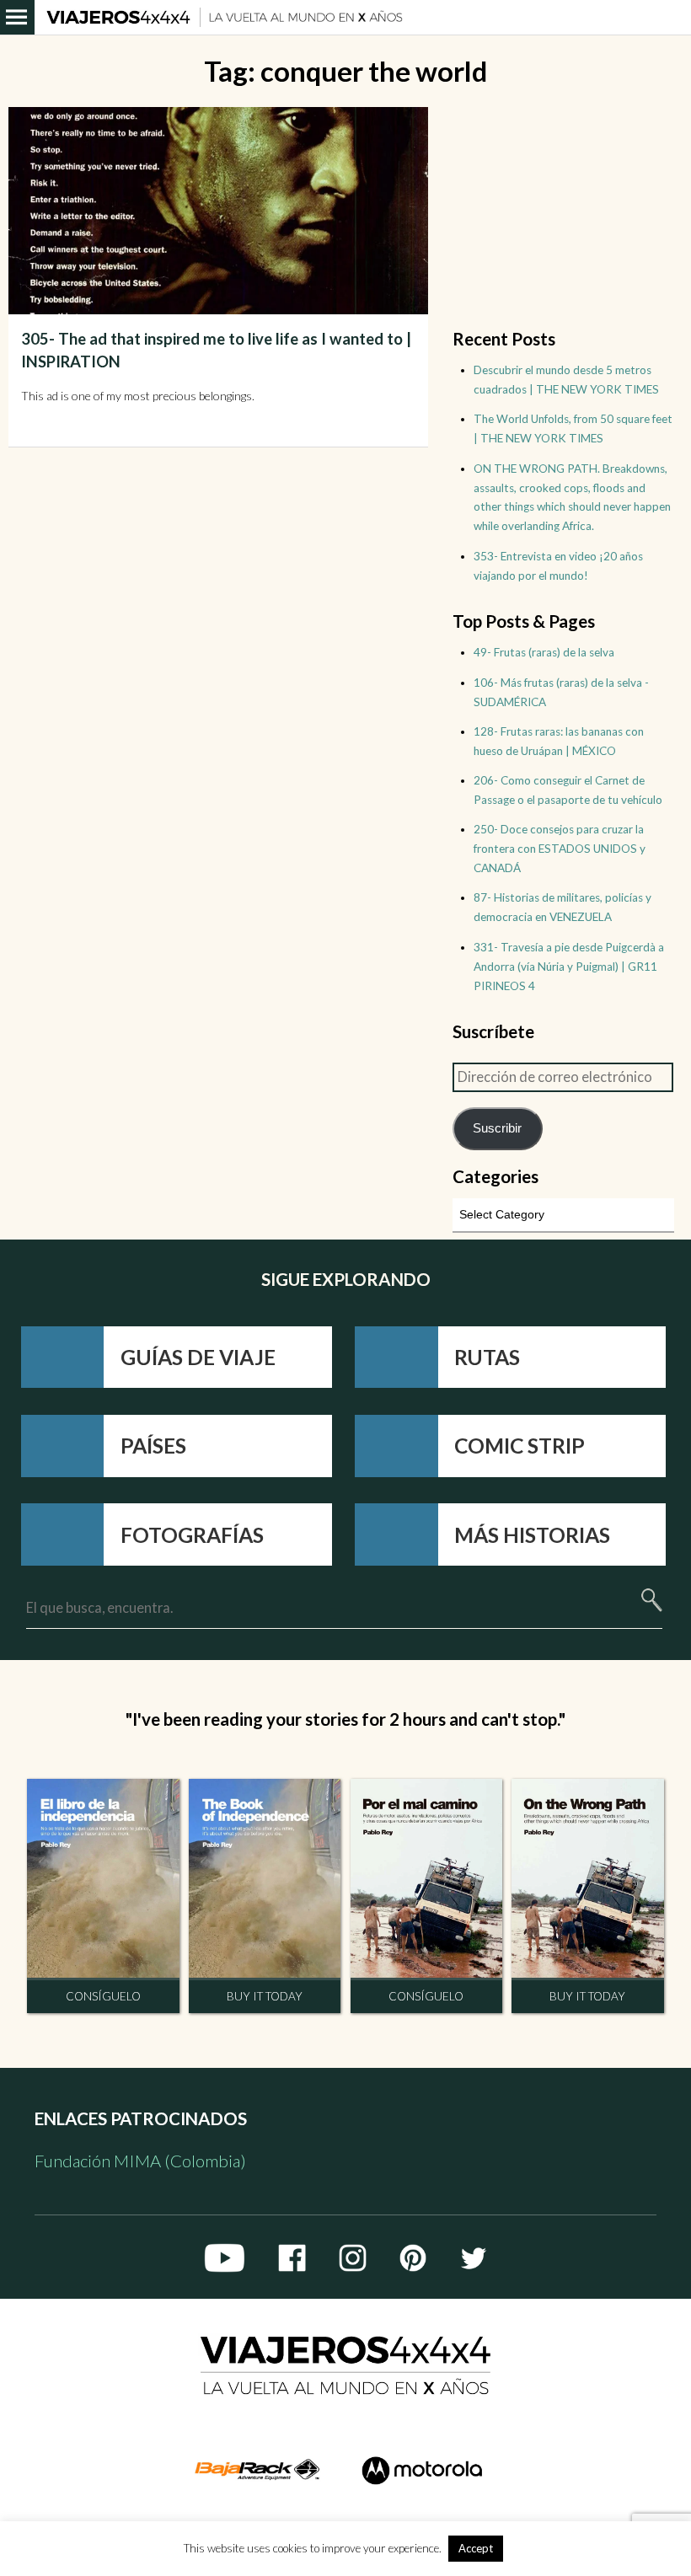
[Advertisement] (563, 212)
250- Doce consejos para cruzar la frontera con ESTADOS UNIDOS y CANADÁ (560, 849)
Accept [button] (476, 2548)
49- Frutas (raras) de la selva (544, 652)
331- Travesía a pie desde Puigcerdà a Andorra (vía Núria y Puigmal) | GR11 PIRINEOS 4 (569, 967)
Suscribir (497, 1128)
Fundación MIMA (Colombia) (140, 2161)
